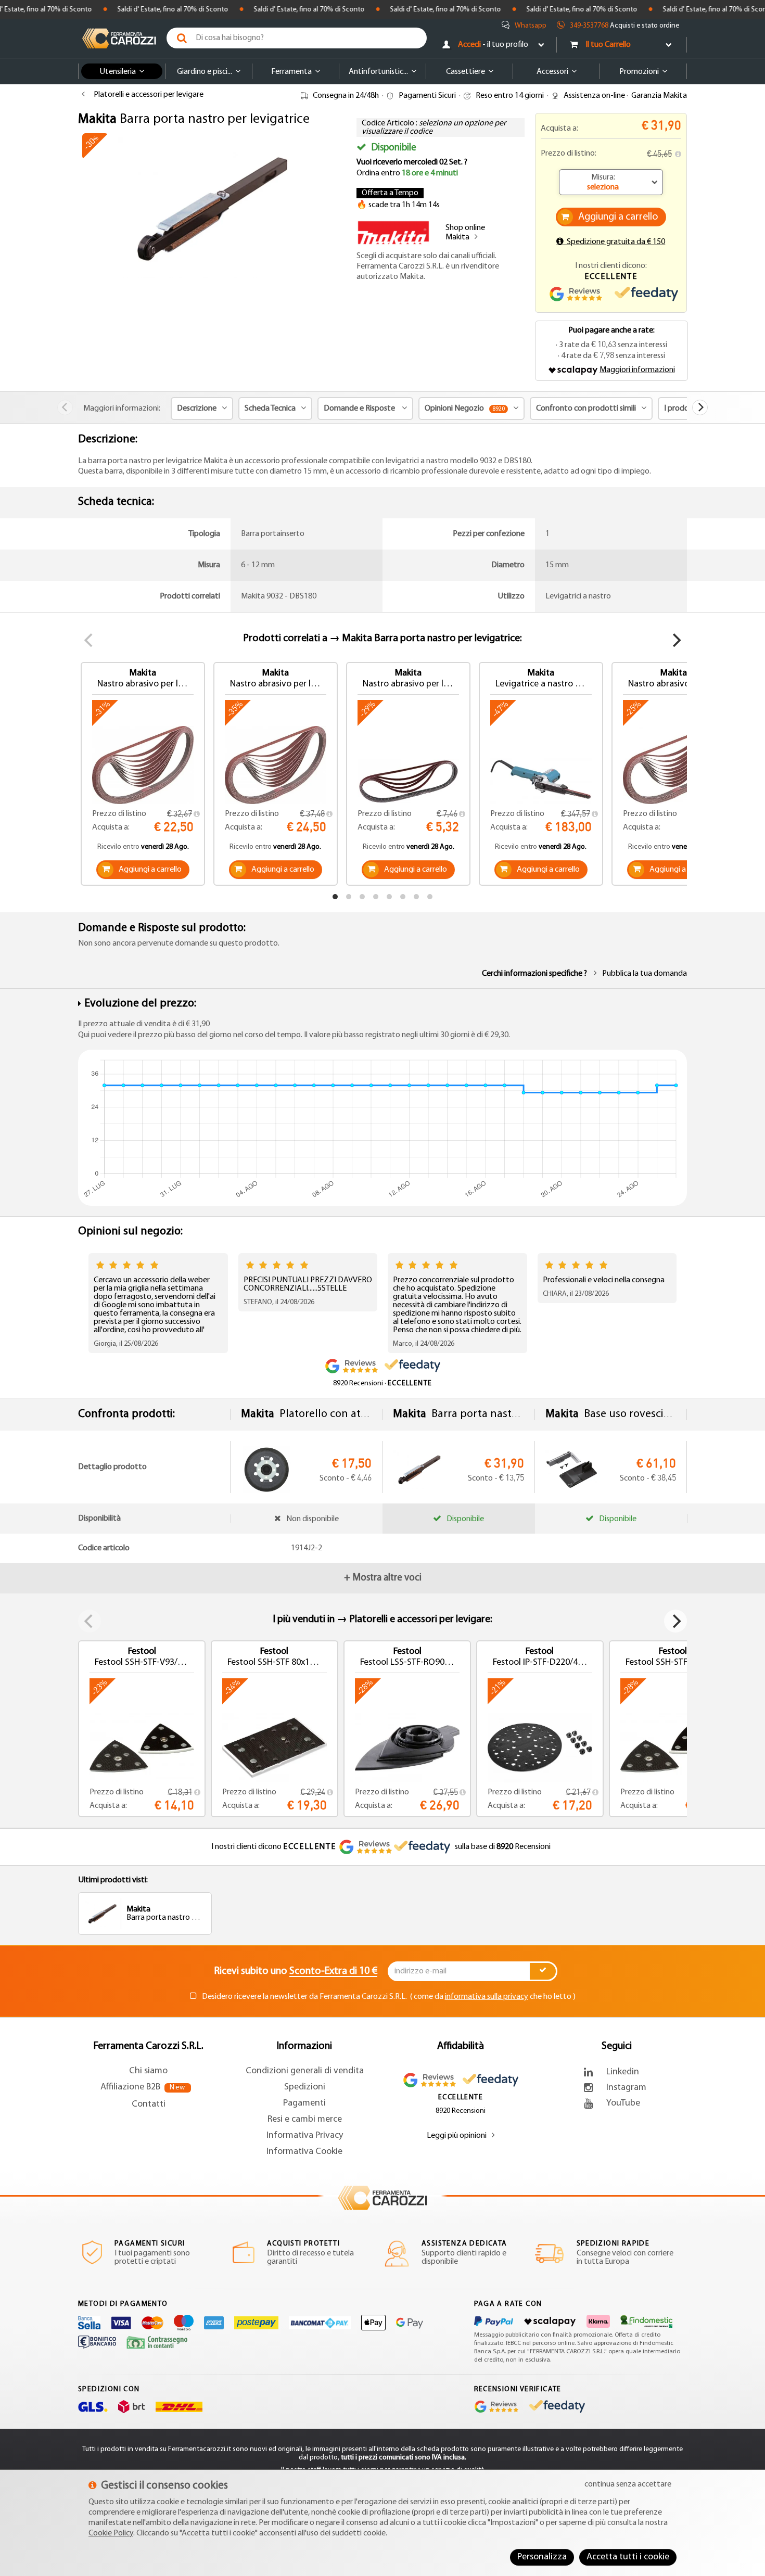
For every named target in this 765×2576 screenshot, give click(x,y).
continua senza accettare (628, 2484)
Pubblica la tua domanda (645, 974)
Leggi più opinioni (457, 2136)
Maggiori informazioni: (122, 409)
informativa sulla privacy (487, 1997)
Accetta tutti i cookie (628, 2557)
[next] (700, 407)
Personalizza (542, 2557)
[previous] (65, 407)
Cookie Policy (111, 2533)
